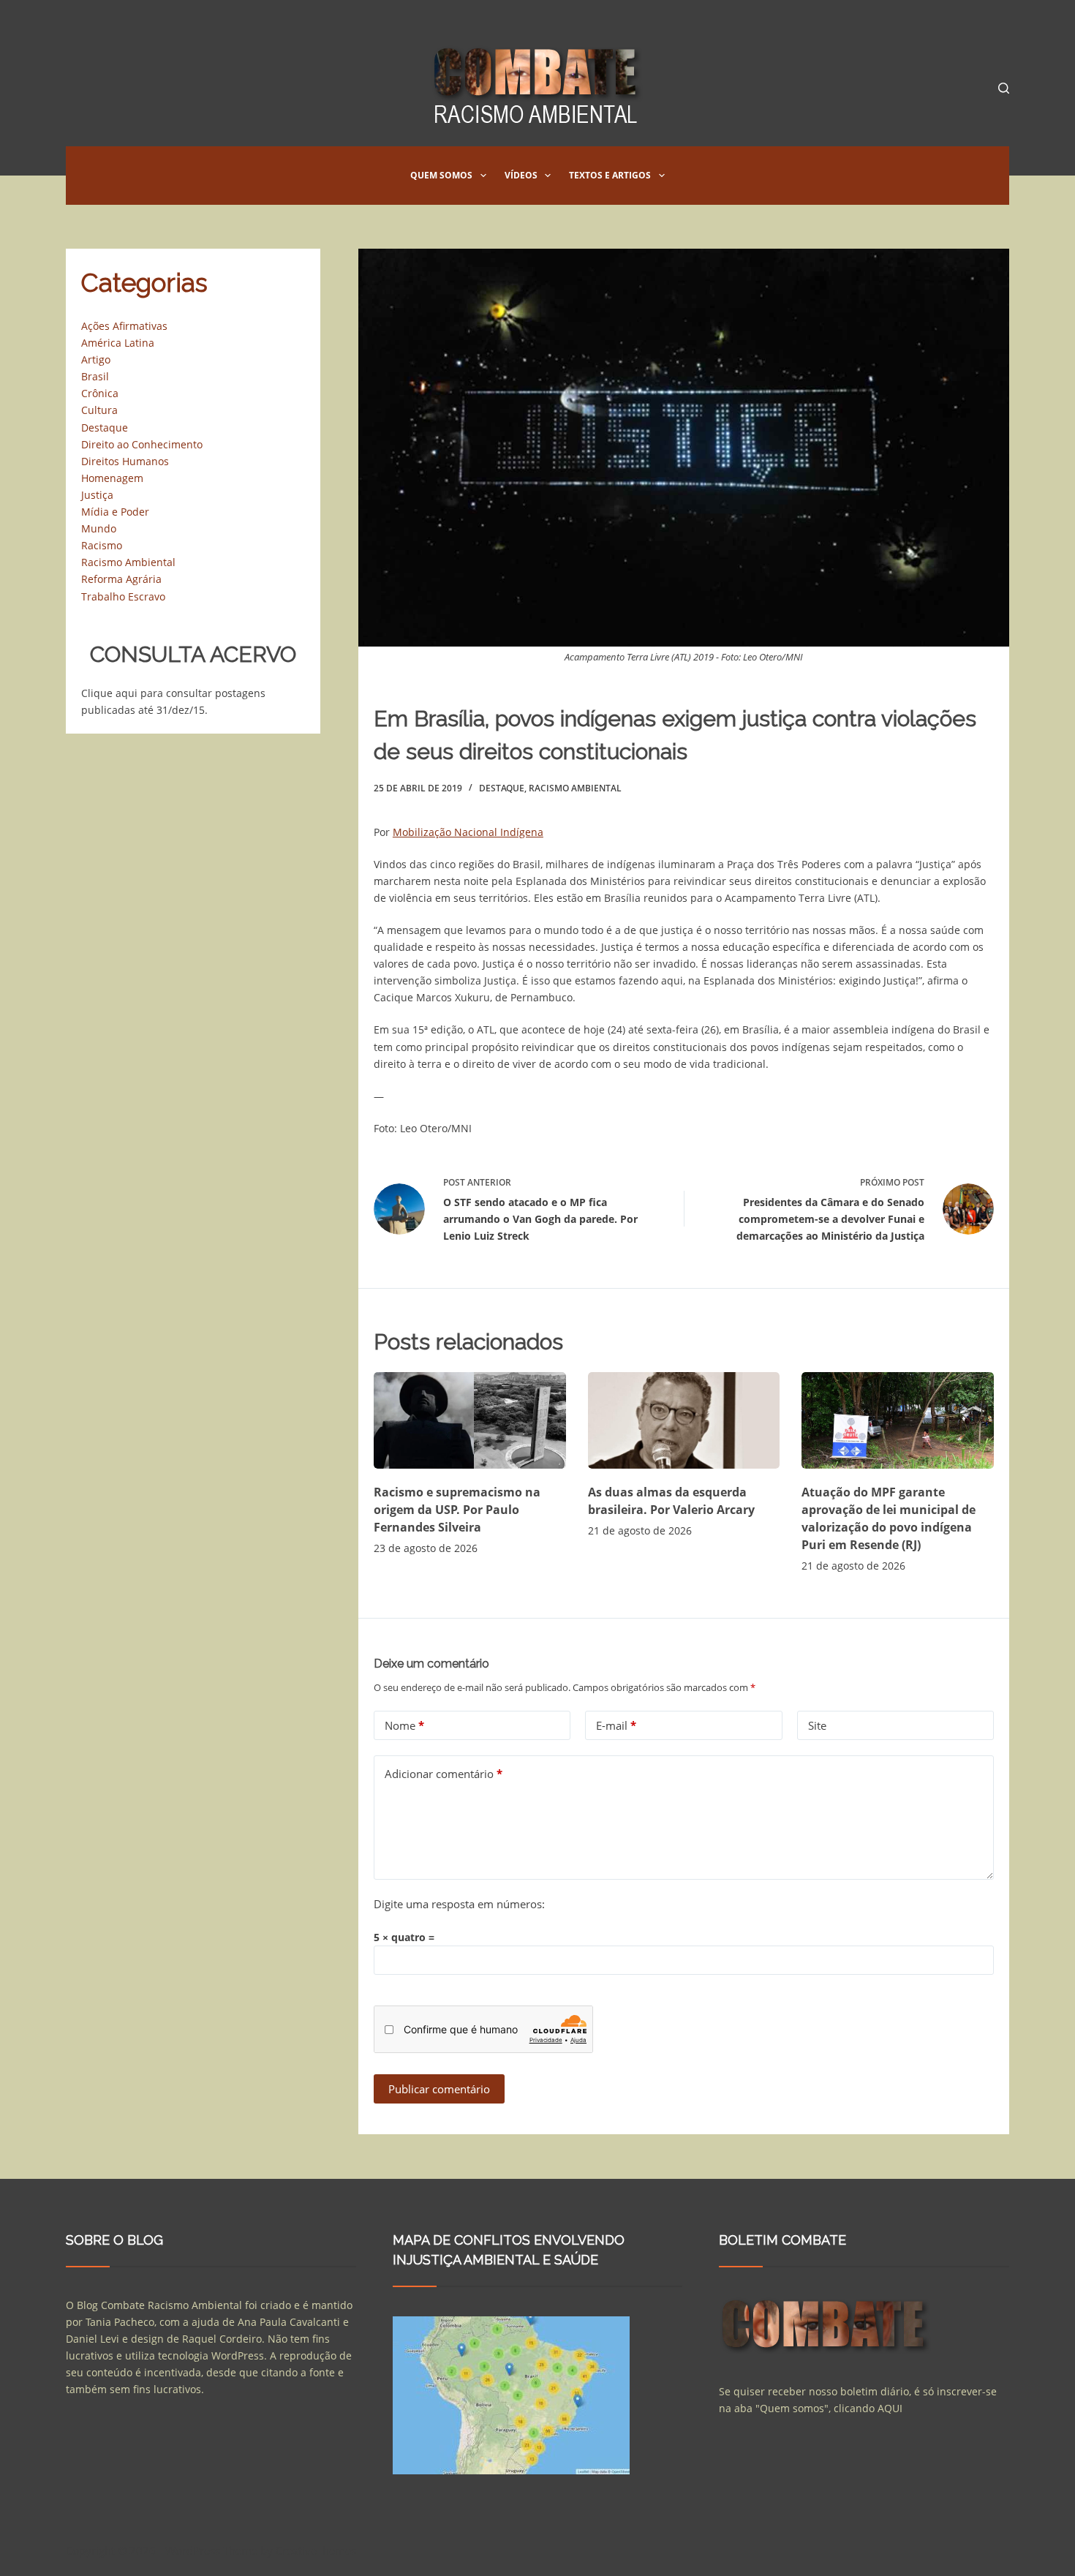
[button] (483, 176)
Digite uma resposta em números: (459, 1904)
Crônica (100, 393)
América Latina (118, 343)
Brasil (95, 376)
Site (817, 1725)
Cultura (99, 410)
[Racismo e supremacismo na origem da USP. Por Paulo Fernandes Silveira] (470, 1420)
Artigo (96, 359)
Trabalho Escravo (123, 596)
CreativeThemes (316, 2550)
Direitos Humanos (125, 461)
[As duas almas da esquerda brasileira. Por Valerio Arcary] (684, 1420)
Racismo (102, 545)
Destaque (502, 788)
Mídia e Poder (115, 512)
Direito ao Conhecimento (142, 444)
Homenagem (112, 478)
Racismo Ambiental (575, 788)
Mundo (99, 528)
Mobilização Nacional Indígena (468, 832)
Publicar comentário (439, 2089)
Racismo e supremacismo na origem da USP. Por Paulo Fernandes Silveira (457, 1510)
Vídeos (521, 175)
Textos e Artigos (610, 175)
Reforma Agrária (121, 579)
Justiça (97, 495)
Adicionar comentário (444, 1774)
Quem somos (441, 175)
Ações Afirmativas (124, 326)
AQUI (890, 2408)
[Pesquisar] (1004, 88)
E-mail (616, 1725)
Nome (404, 1725)
